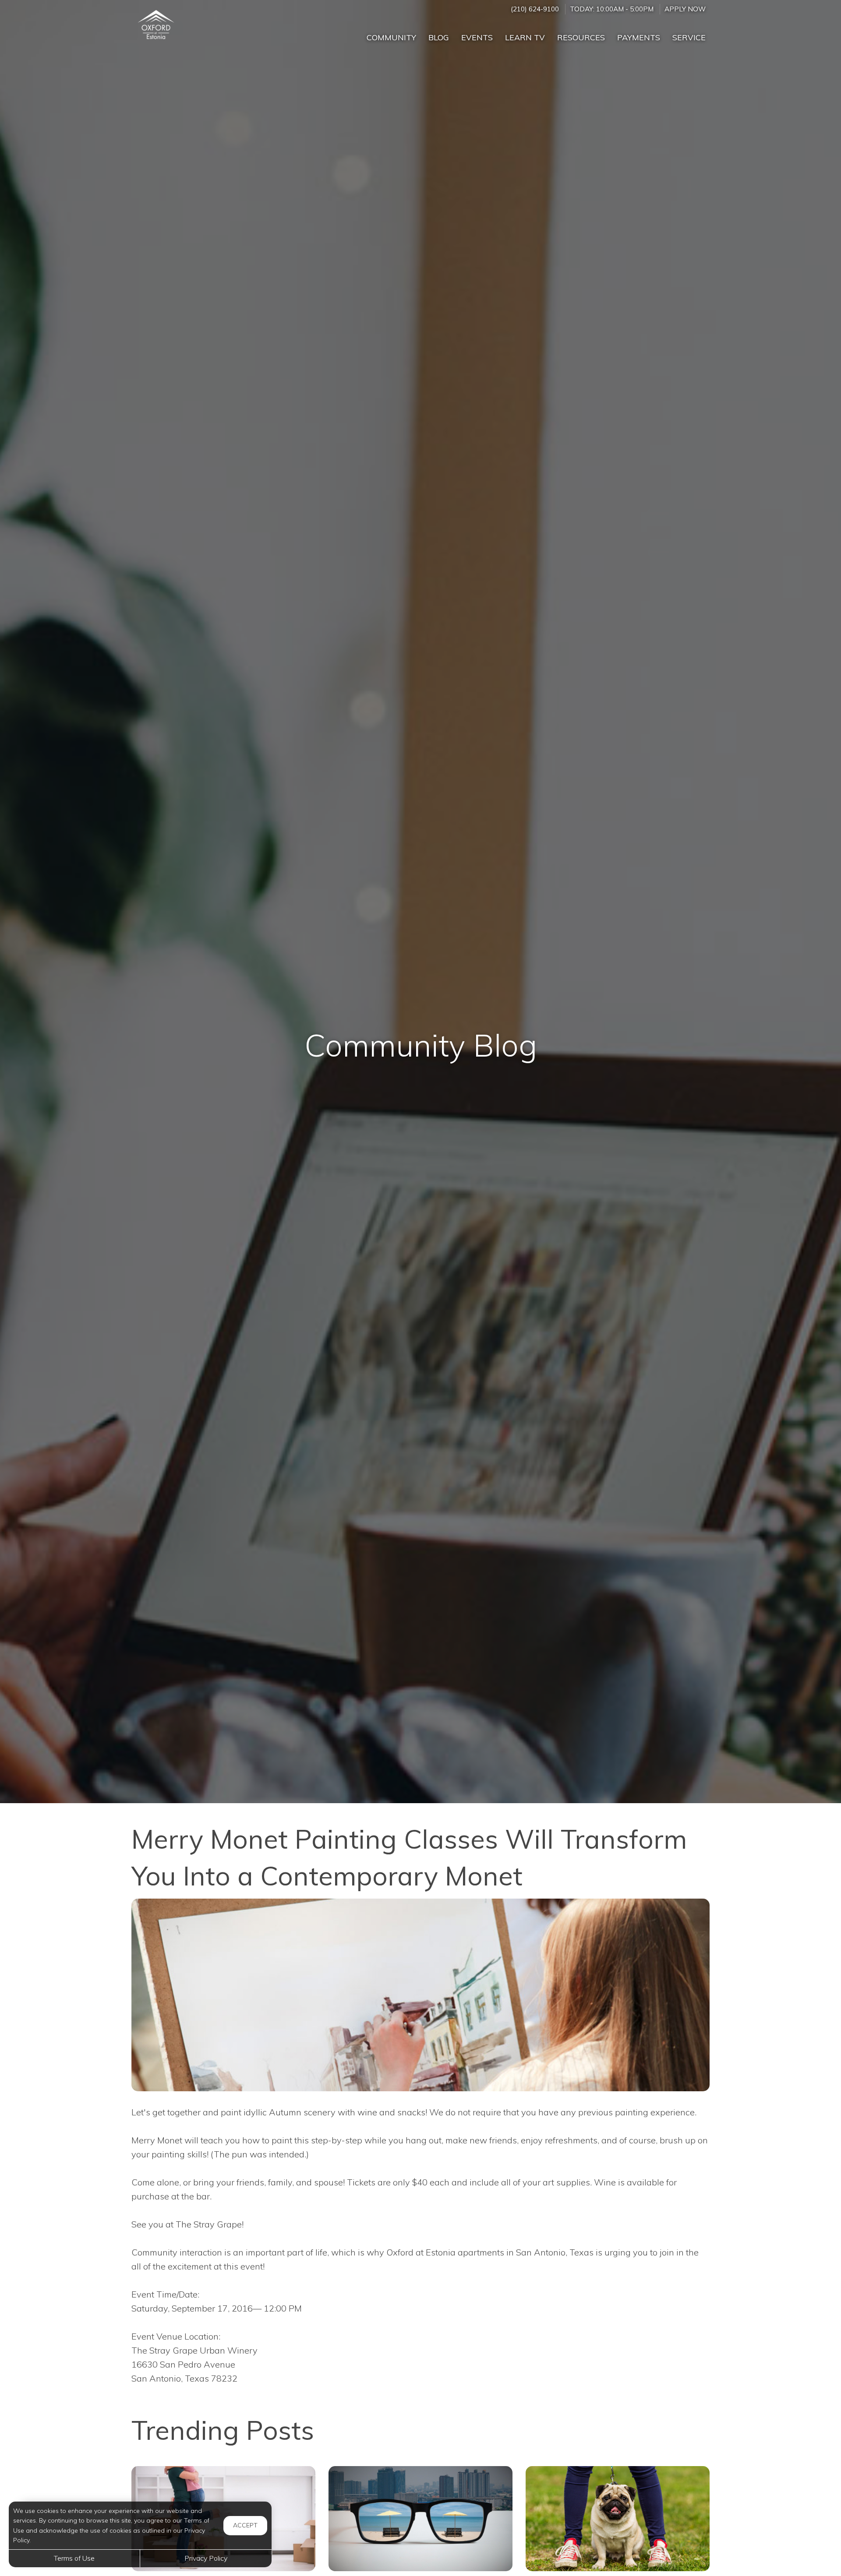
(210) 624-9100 (535, 9)
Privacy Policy (206, 2558)
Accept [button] (245, 2525)
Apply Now (685, 9)
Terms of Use (74, 2558)
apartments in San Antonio (512, 2252)
